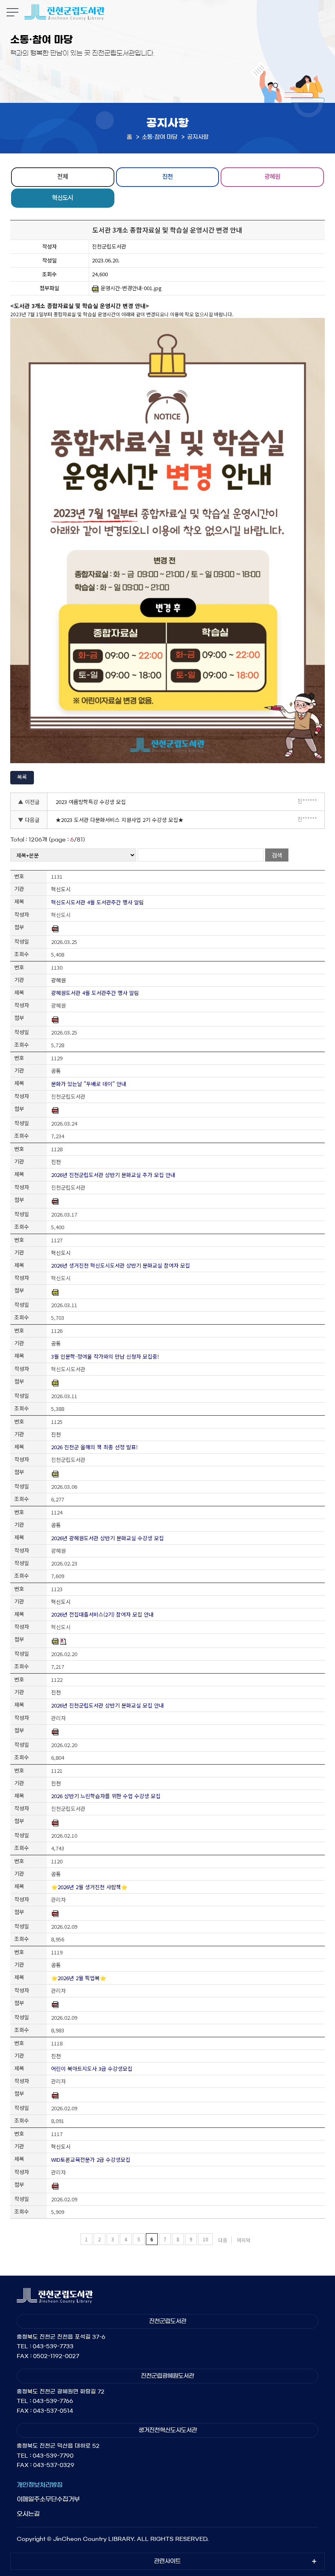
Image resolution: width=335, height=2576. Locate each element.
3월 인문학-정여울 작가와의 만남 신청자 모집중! (105, 1356)
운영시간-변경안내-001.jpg (131, 288)
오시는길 (28, 2514)
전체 (63, 176)
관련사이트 (167, 2561)
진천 (167, 176)
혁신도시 (63, 197)
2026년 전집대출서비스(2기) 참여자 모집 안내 (102, 1614)
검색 (277, 855)
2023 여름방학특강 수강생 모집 (91, 802)
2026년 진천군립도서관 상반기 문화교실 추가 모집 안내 (113, 1175)
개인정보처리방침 (40, 2485)
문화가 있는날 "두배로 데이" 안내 (89, 1084)
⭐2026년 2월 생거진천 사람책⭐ (89, 1887)
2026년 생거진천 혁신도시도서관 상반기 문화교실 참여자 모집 (121, 1265)
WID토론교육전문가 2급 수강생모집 (91, 2160)
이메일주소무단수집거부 (48, 2499)
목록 (22, 777)
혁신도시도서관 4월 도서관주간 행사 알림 (97, 902)
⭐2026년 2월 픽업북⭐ (79, 1978)
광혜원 (272, 176)
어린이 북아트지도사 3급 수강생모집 (92, 2069)
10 (205, 2239)
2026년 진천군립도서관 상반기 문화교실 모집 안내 (107, 1705)
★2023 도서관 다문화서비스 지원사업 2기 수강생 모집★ (119, 820)
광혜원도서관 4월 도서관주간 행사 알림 (95, 993)
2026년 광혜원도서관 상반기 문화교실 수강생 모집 (107, 1538)
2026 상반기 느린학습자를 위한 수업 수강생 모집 (106, 1796)
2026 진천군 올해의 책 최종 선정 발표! (94, 1447)
